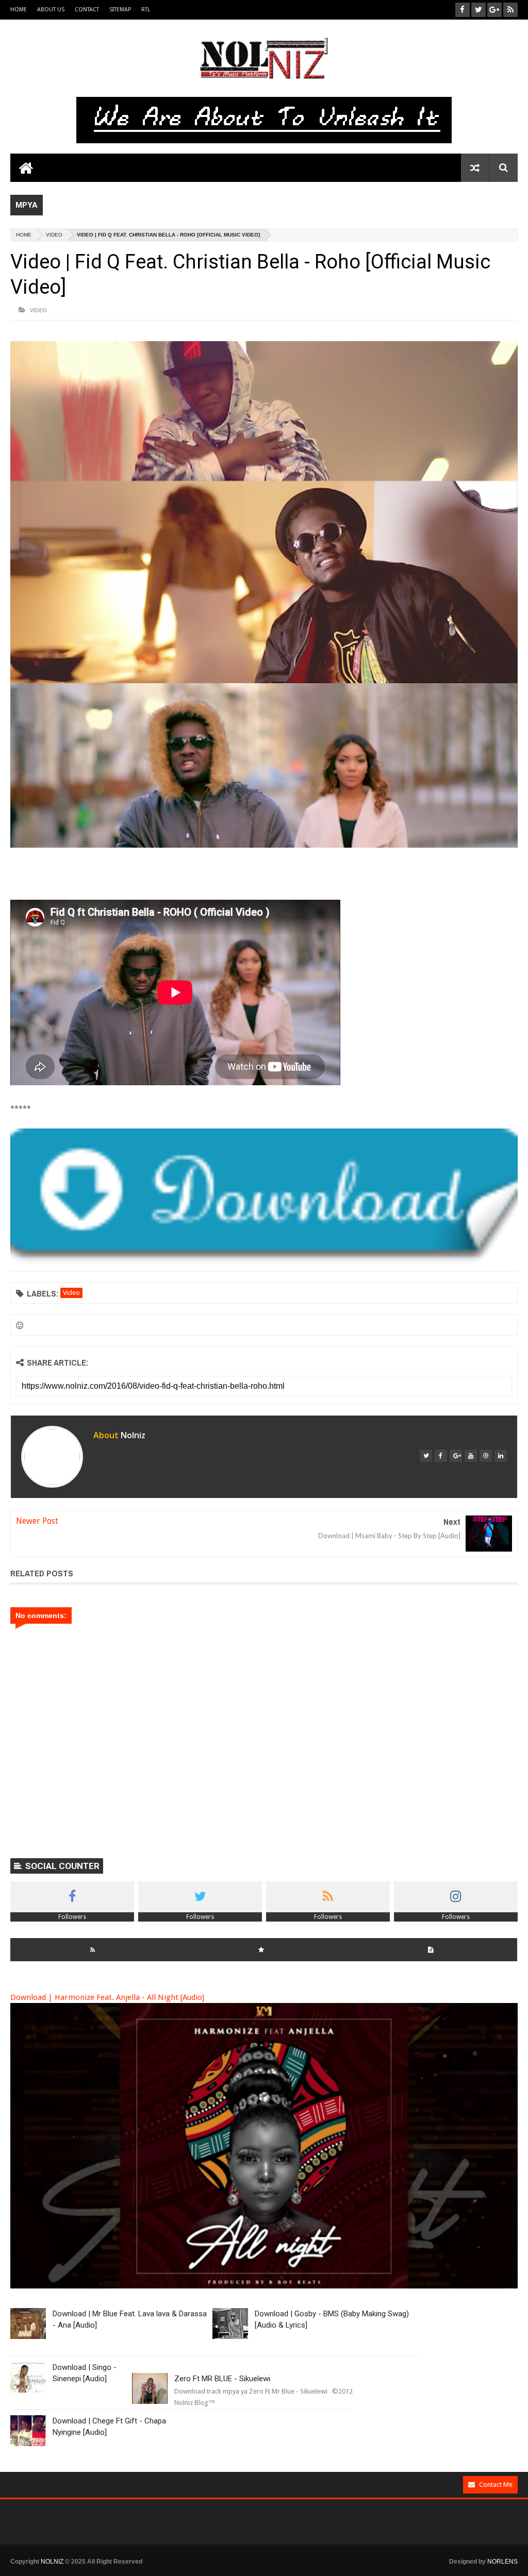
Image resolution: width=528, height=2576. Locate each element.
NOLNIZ (52, 2562)
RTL (146, 10)
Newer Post (37, 1521)
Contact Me (496, 2485)
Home (19, 10)
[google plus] (456, 1456)
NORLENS (502, 2562)
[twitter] (426, 1456)
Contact (87, 10)
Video (54, 235)
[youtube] (471, 1456)
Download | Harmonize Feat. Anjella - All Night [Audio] (107, 1997)
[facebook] (441, 1456)
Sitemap (120, 10)
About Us (51, 10)
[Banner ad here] (274, 2571)
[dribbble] (486, 1456)
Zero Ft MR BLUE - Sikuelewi (222, 2379)
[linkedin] (501, 1456)
